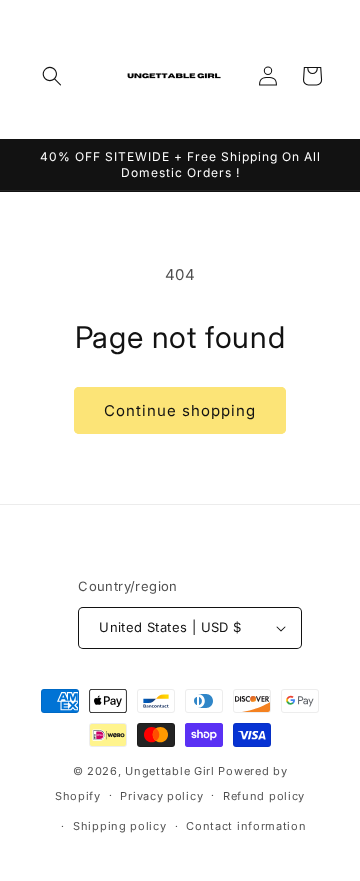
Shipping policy (120, 826)
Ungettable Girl (170, 771)
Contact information (246, 826)
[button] (52, 76)
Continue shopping (180, 410)
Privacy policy (161, 796)
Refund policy (264, 796)
